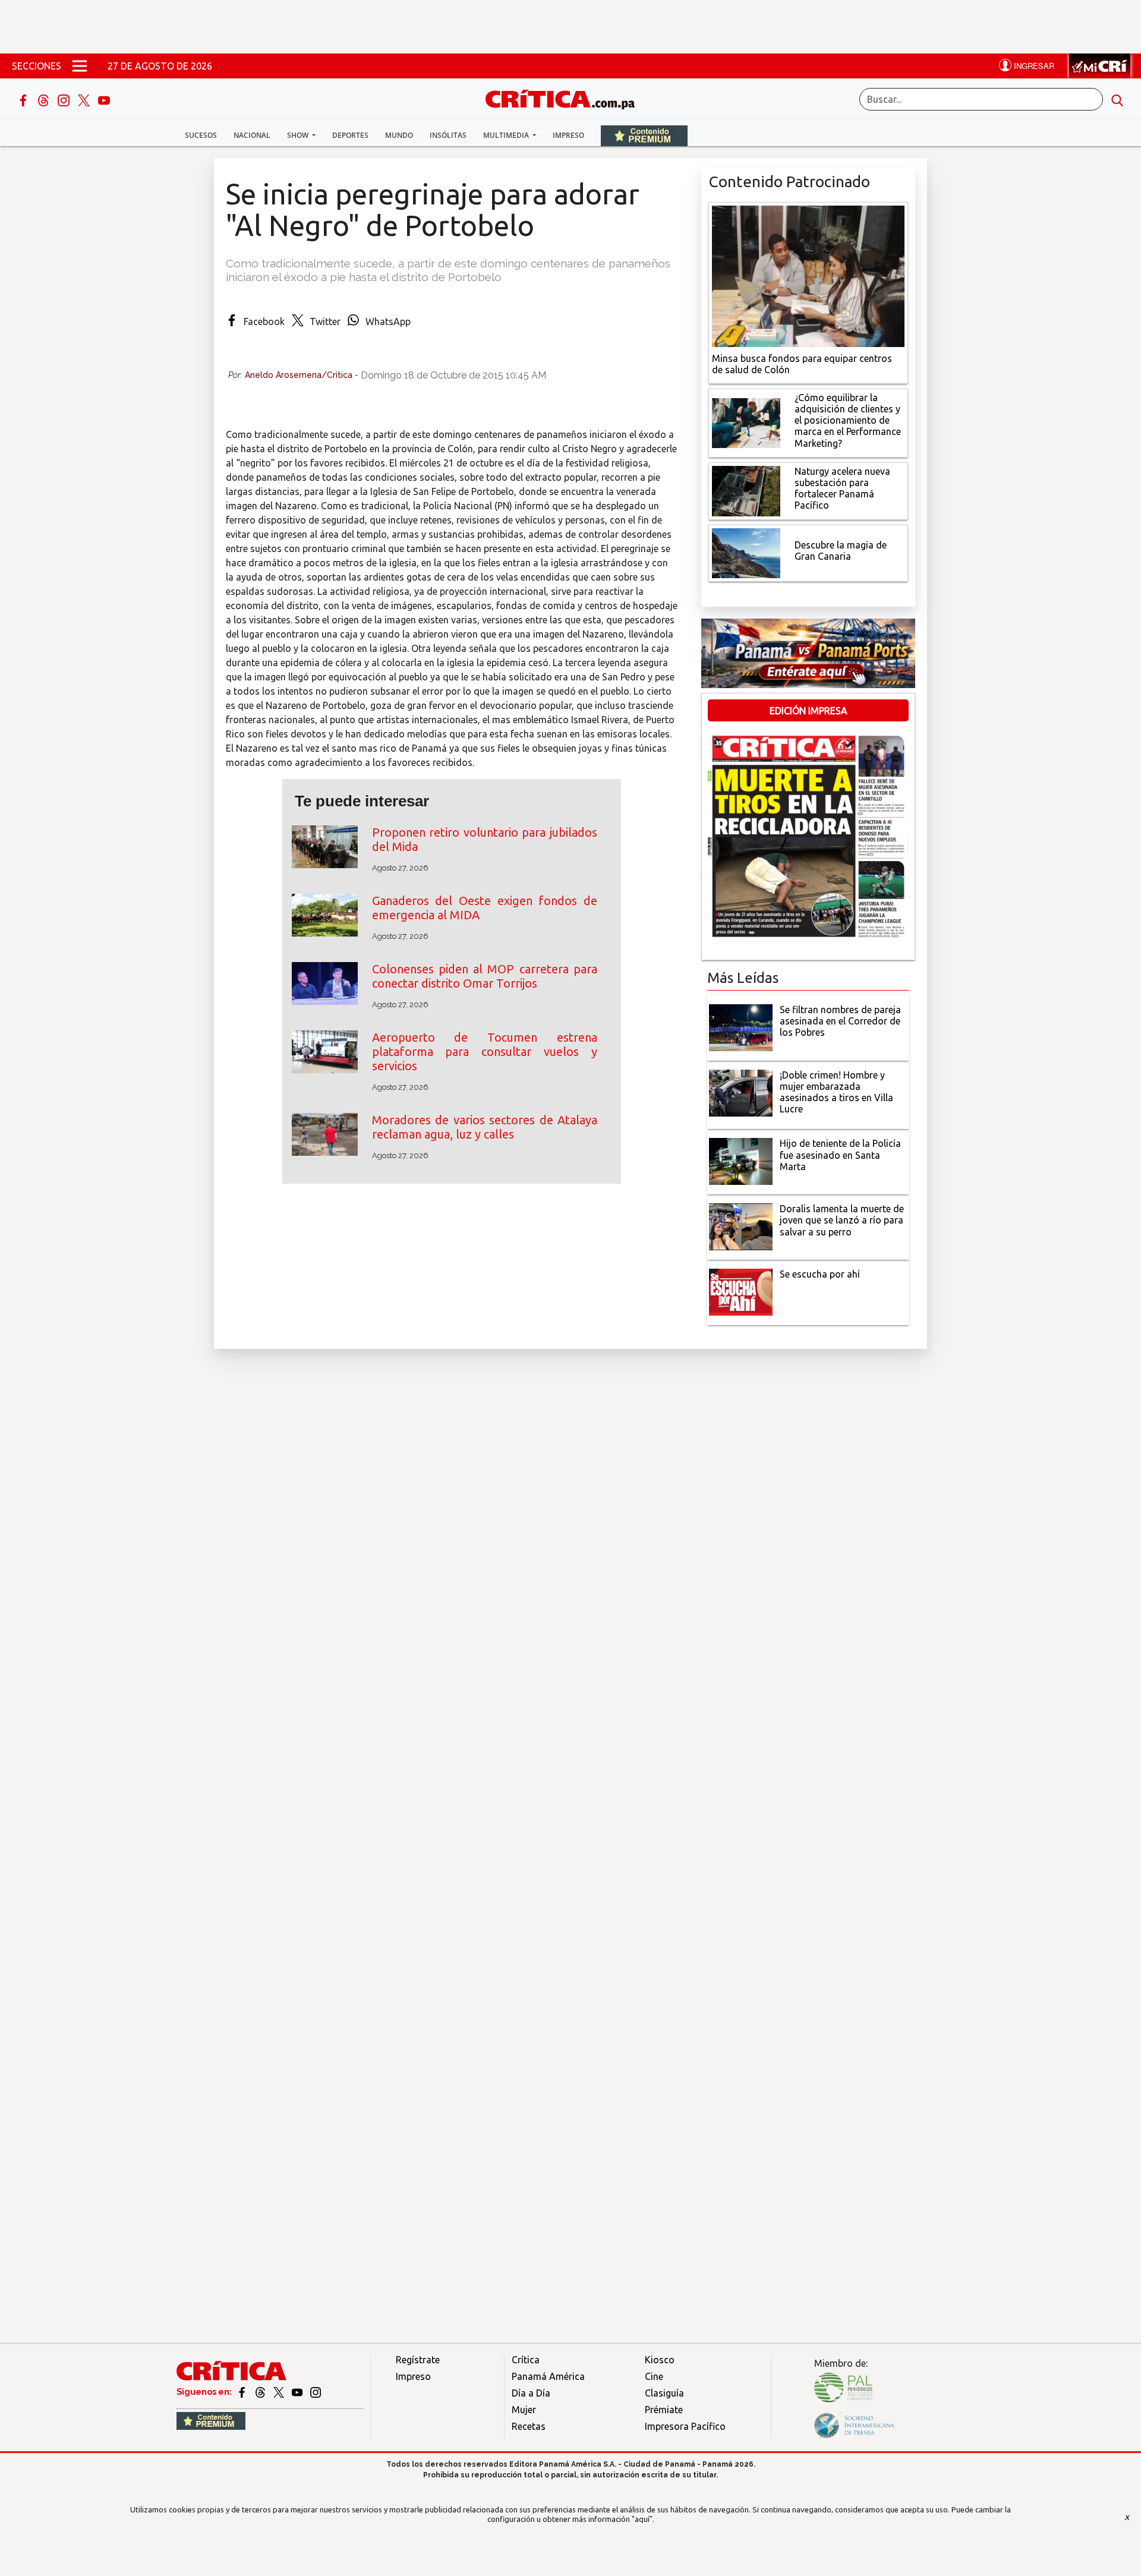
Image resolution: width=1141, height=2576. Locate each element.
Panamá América (548, 2376)
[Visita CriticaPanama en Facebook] (243, 2392)
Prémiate (664, 2410)
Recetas (529, 2426)
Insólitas (448, 135)
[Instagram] (65, 99)
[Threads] (45, 99)
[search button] (1117, 99)
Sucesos (201, 135)
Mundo (399, 135)
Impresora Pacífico (685, 2426)
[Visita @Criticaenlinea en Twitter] (261, 2392)
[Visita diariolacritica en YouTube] (298, 2392)
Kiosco (660, 2360)
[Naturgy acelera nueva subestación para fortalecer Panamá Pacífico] (746, 490)
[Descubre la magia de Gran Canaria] (746, 552)
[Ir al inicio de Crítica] (566, 98)
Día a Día (531, 2393)
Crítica (526, 2360)
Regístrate (418, 2360)
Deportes (350, 135)
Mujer (524, 2410)
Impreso (568, 135)
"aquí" (642, 2519)
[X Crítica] (85, 99)
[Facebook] (24, 99)
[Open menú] (80, 66)
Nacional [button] (252, 135)
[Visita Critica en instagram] (316, 2392)
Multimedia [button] (507, 135)
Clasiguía (664, 2393)
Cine (654, 2376)
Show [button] (299, 135)
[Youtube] (104, 99)
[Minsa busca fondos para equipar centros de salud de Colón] (808, 275)
